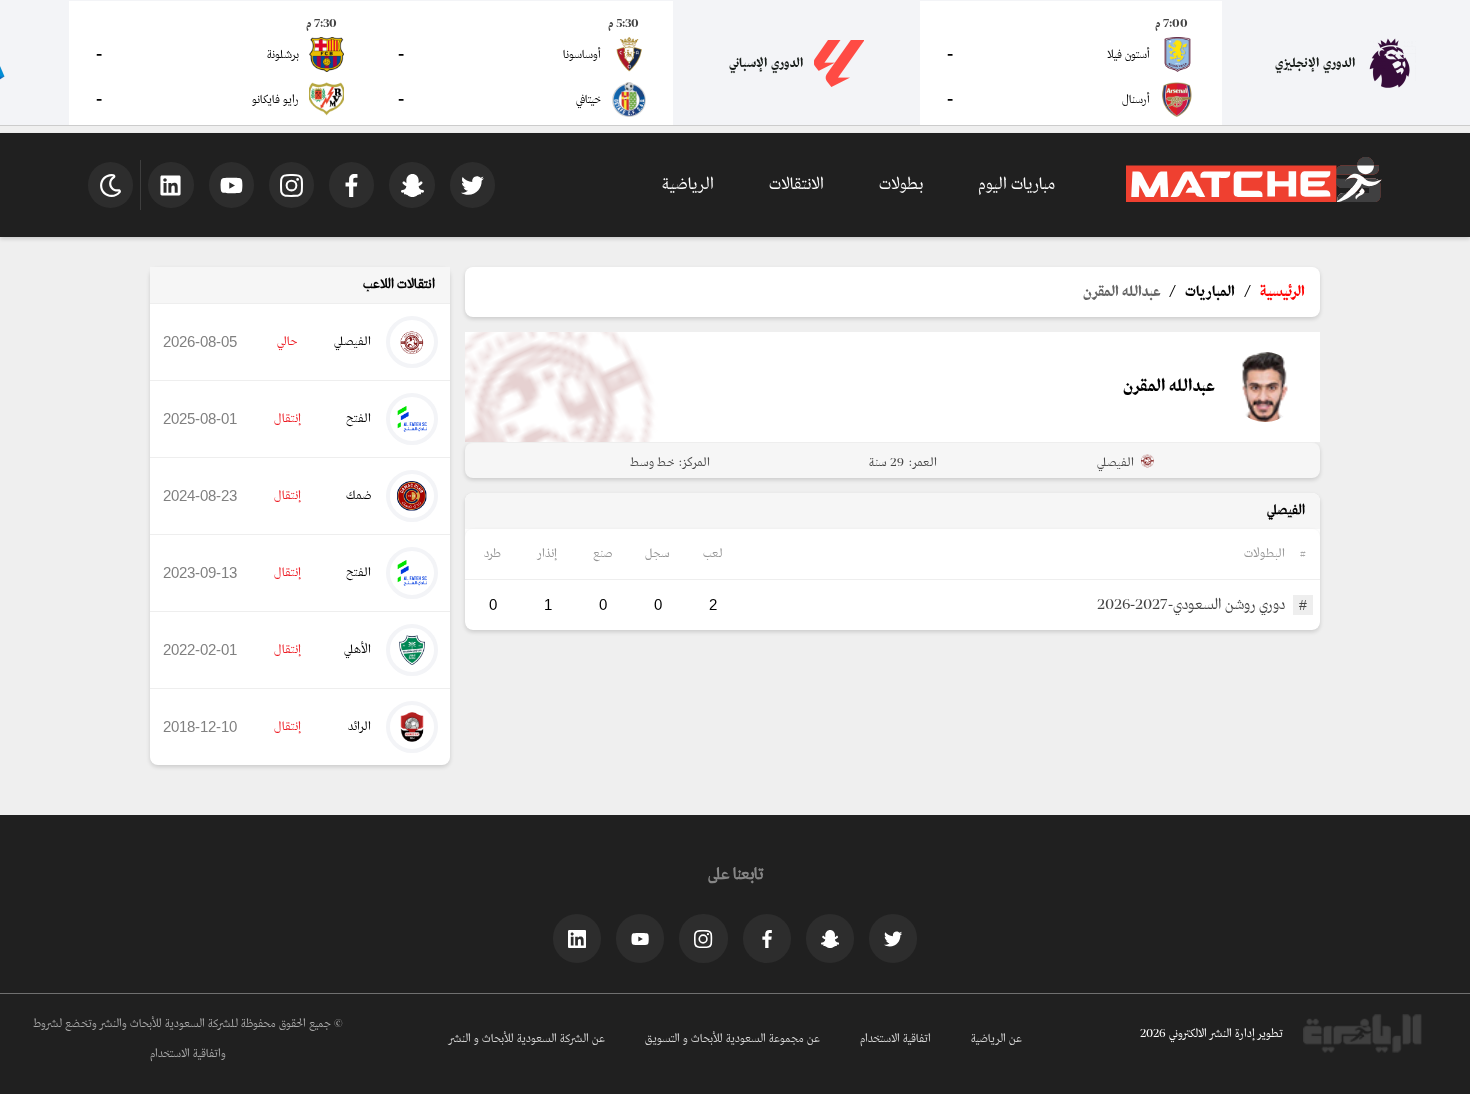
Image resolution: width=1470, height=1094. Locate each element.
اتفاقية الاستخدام (895, 1039)
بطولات (901, 184)
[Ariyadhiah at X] (893, 938)
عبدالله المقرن (1121, 292)
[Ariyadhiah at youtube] (640, 938)
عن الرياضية (996, 1039)
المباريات (1210, 292)
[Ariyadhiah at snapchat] (830, 938)
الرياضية (688, 184)
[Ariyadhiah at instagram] (703, 938)
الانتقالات (796, 184)
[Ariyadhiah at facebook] (767, 938)
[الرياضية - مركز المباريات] (1254, 199)
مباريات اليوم (1016, 184)
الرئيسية (1282, 292)
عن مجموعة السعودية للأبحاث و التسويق (732, 1039)
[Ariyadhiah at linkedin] (577, 938)
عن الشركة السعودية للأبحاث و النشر (527, 1039)
